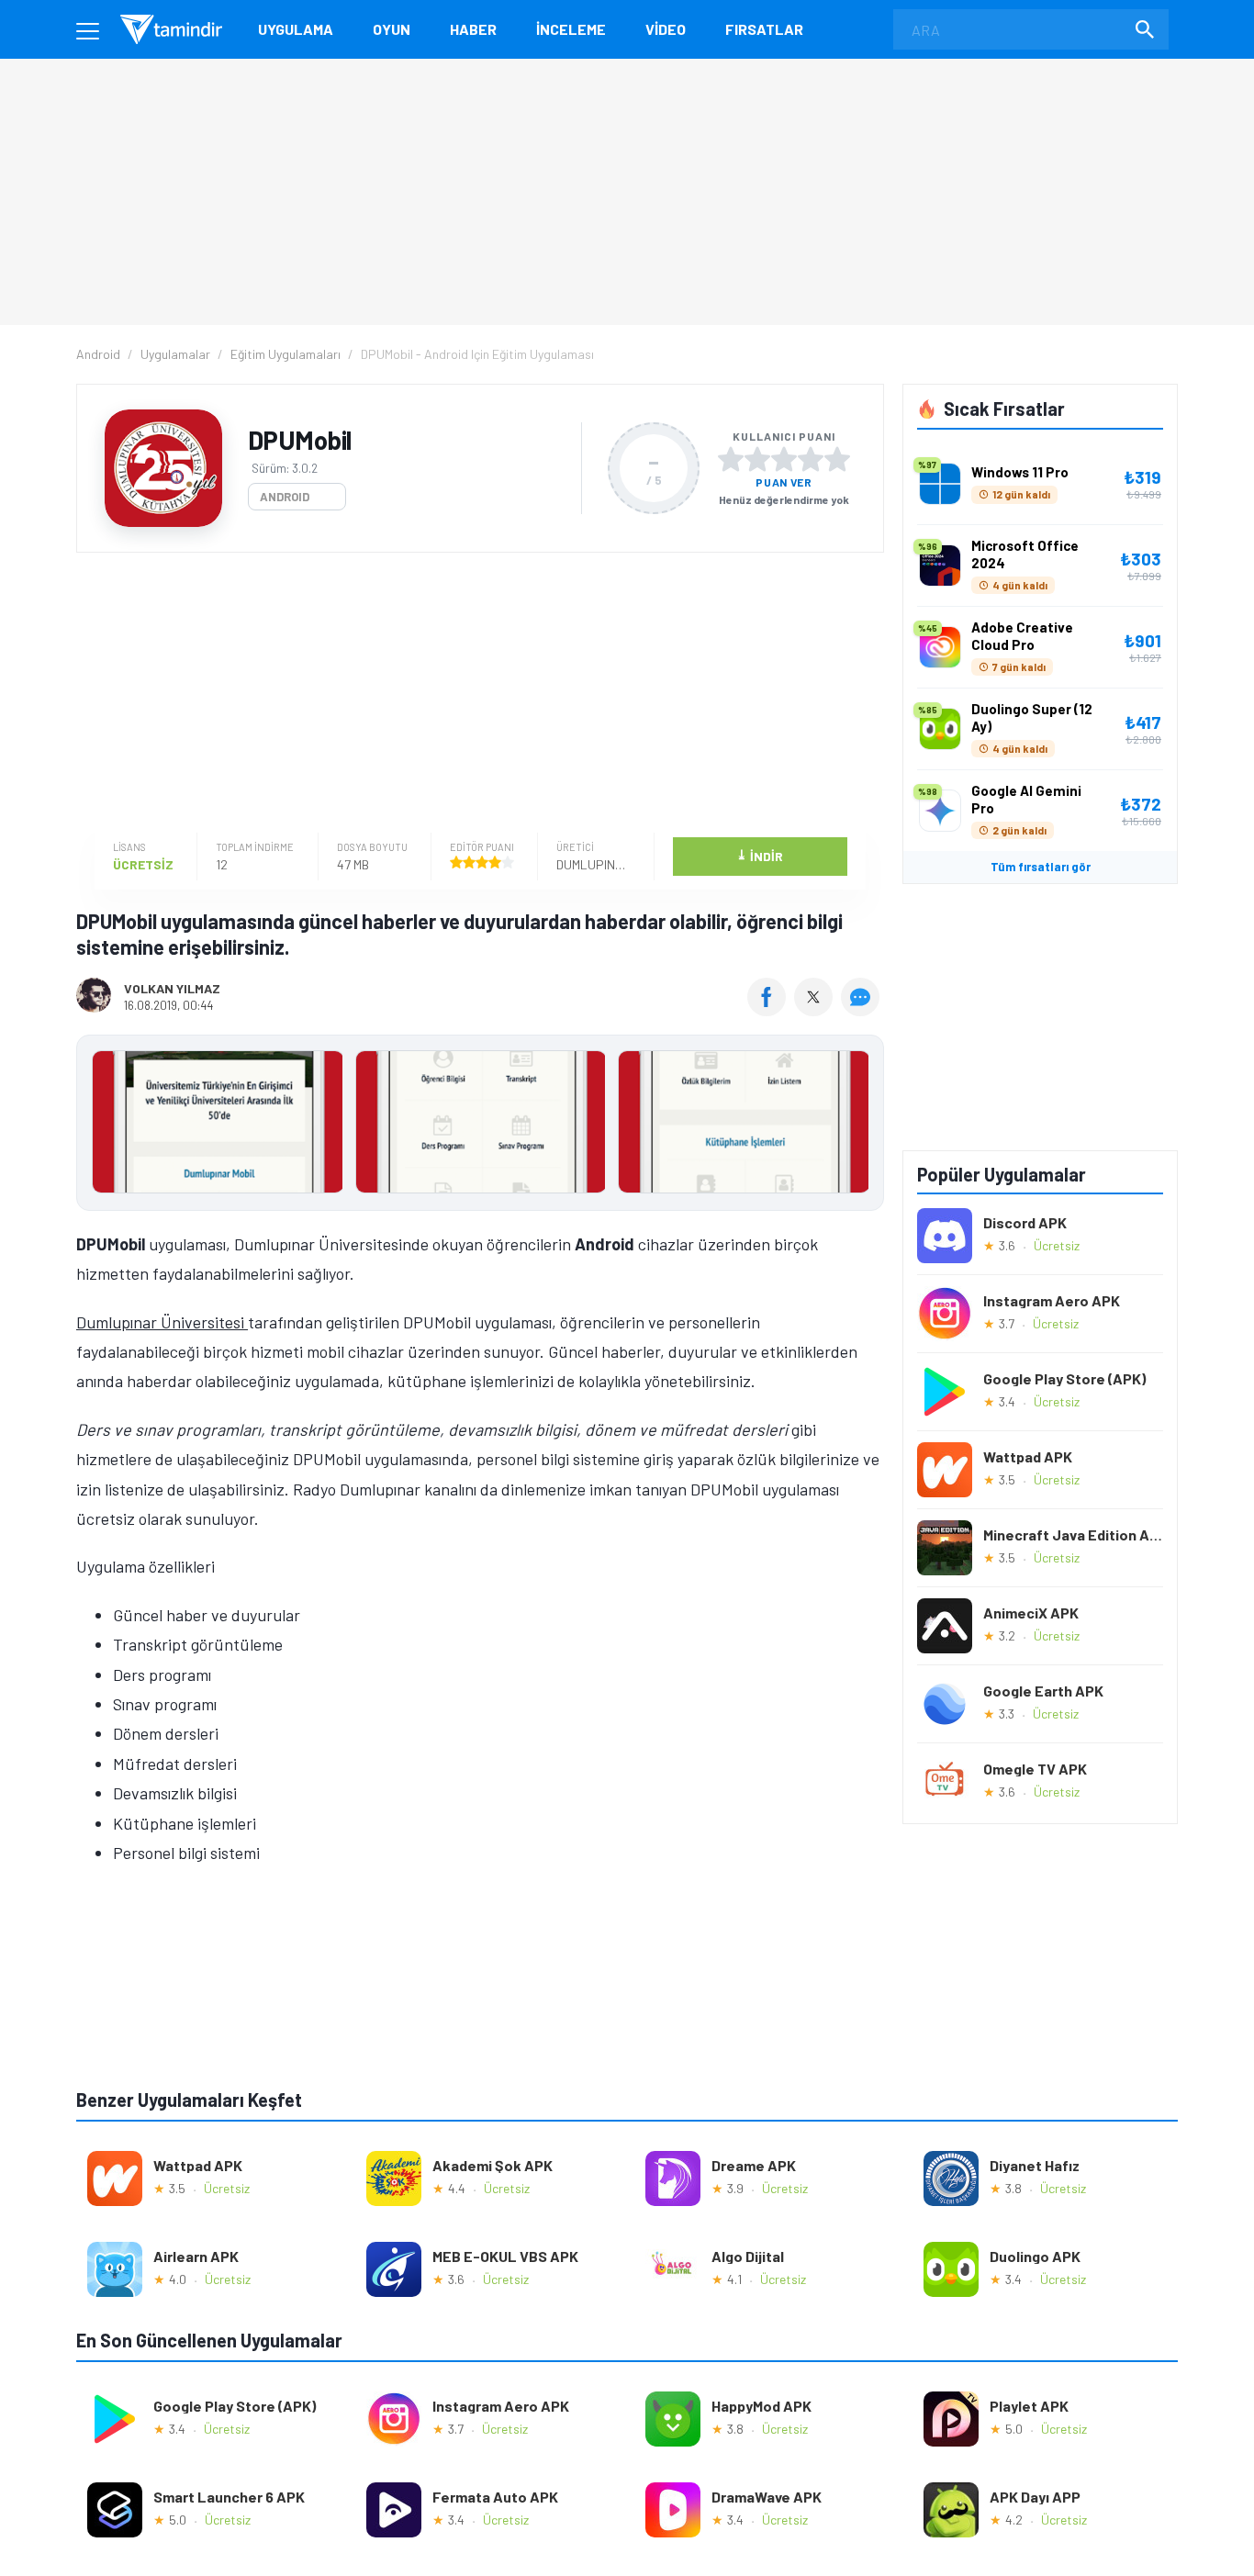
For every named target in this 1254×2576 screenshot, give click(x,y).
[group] (480, 1126)
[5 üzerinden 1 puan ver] (731, 459)
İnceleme (571, 29)
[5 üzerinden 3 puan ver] (784, 459)
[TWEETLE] (816, 1010)
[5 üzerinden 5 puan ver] (837, 459)
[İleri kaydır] (861, 1123)
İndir (760, 855)
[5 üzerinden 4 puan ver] (811, 459)
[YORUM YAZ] (862, 1010)
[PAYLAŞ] (771, 1010)
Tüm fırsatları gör (1041, 867)
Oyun (392, 29)
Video (666, 29)
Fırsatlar (764, 29)
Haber (473, 29)
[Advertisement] (476, 695)
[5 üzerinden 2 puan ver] (757, 459)
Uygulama (296, 29)
